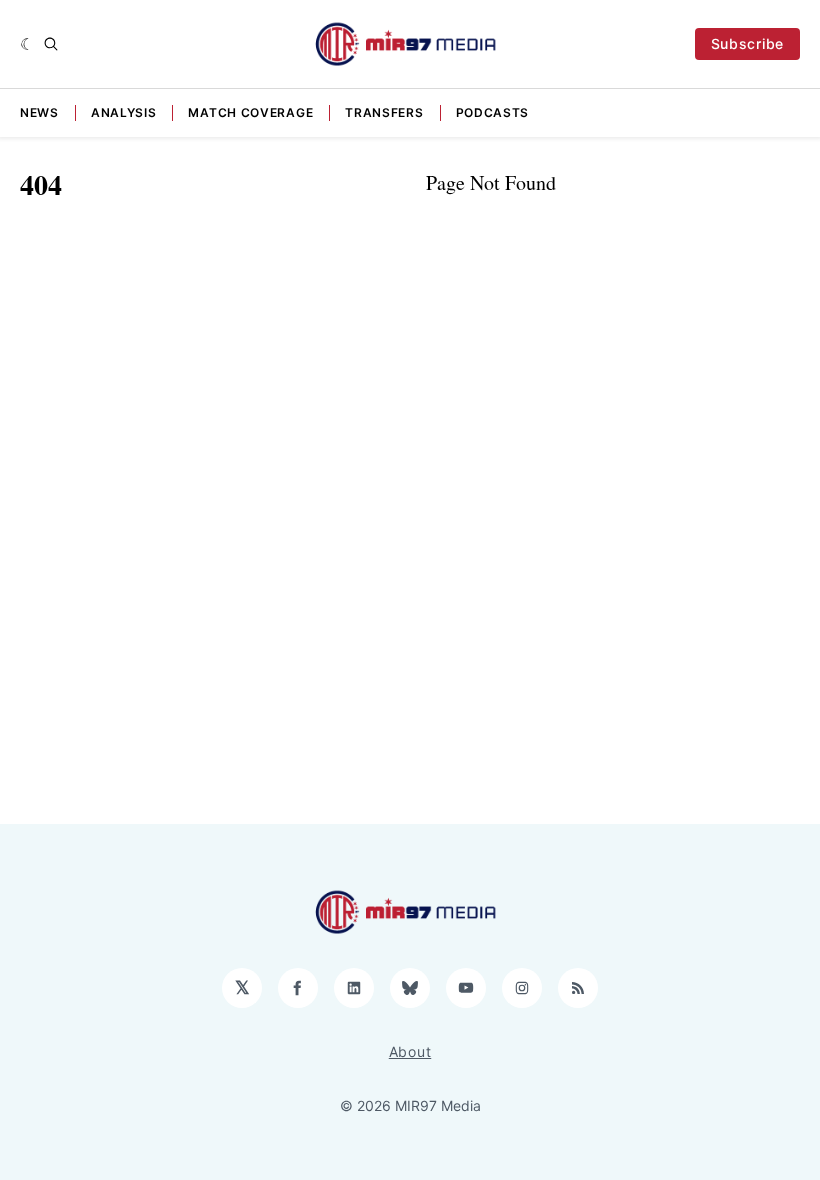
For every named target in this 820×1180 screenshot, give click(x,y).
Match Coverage (250, 112)
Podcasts (493, 112)
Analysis (124, 112)
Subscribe (747, 43)
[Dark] (27, 44)
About (410, 1051)
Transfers (384, 112)
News (39, 112)
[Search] (51, 44)
